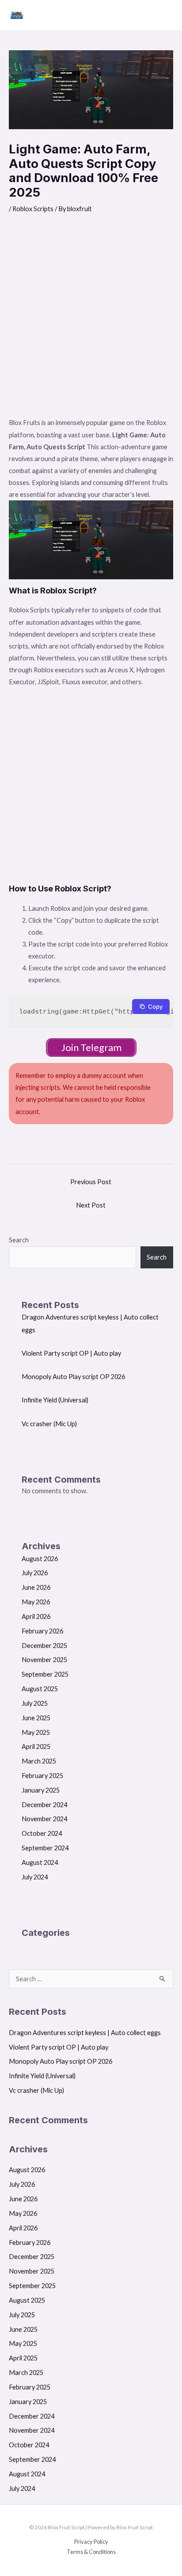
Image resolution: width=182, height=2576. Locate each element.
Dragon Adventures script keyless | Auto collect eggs (85, 2033)
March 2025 (39, 1761)
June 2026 (36, 1587)
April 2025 (36, 1747)
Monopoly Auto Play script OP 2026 (73, 1377)
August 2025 (40, 1689)
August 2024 (40, 1862)
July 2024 (35, 1877)
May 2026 (36, 1602)
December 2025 (44, 1646)
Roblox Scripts (33, 209)
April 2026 (36, 1616)
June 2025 (36, 1718)
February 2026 (42, 1631)
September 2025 (45, 1674)
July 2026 (35, 1573)
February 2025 (42, 1776)
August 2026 (40, 1559)
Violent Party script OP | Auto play (71, 1353)
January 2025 (41, 1790)
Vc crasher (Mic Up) (49, 1424)
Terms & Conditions (91, 2552)
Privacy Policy (91, 2542)
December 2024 (44, 1805)
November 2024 (44, 1819)
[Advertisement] (91, 321)
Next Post (91, 1205)
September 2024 (45, 1848)
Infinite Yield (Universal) (55, 1400)
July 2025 (35, 1703)
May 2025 (36, 1732)
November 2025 (44, 1660)
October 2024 (42, 1833)
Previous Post (91, 1182)
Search (19, 1240)
